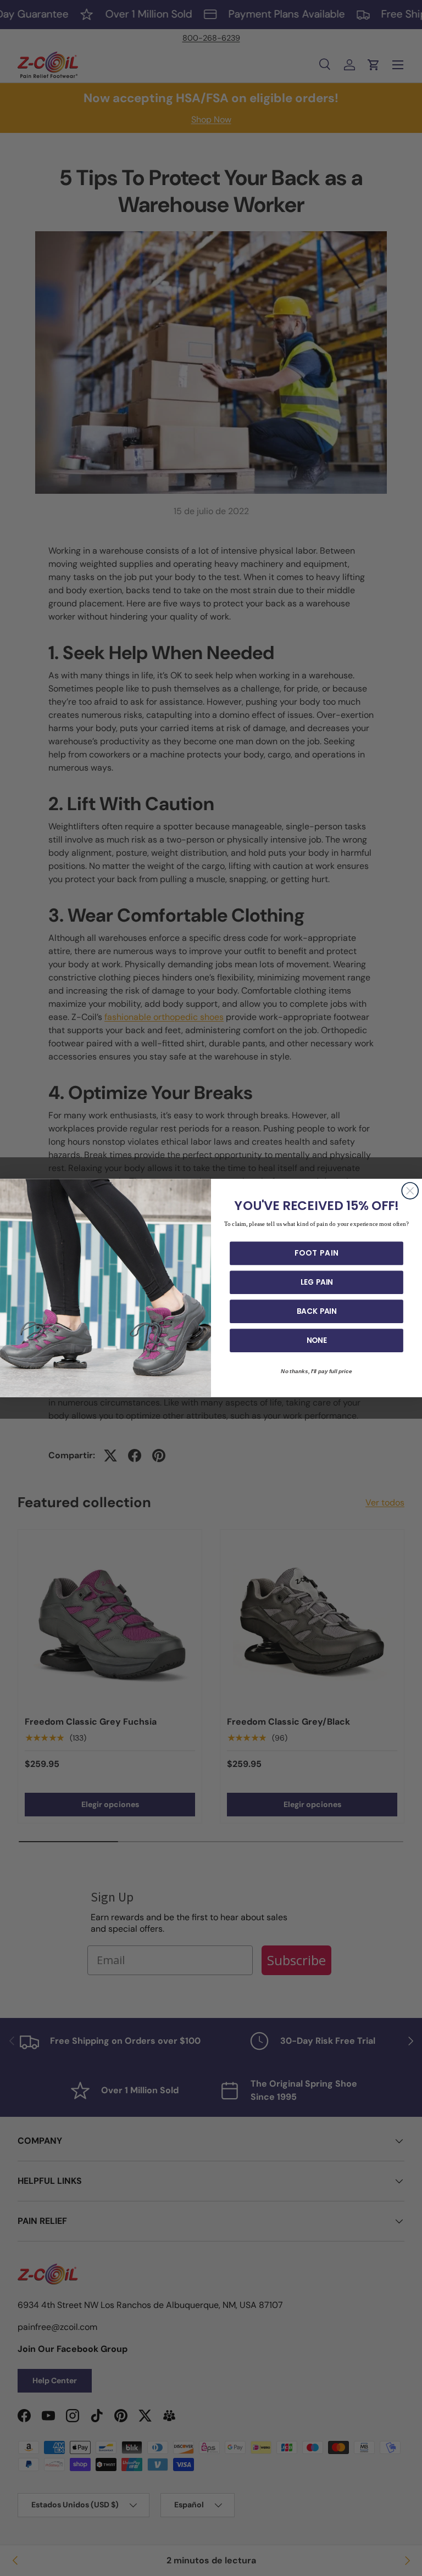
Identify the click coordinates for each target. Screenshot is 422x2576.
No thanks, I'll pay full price (316, 1371)
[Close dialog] (410, 1191)
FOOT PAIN (316, 1253)
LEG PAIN (317, 1283)
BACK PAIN (317, 1311)
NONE (317, 1340)
